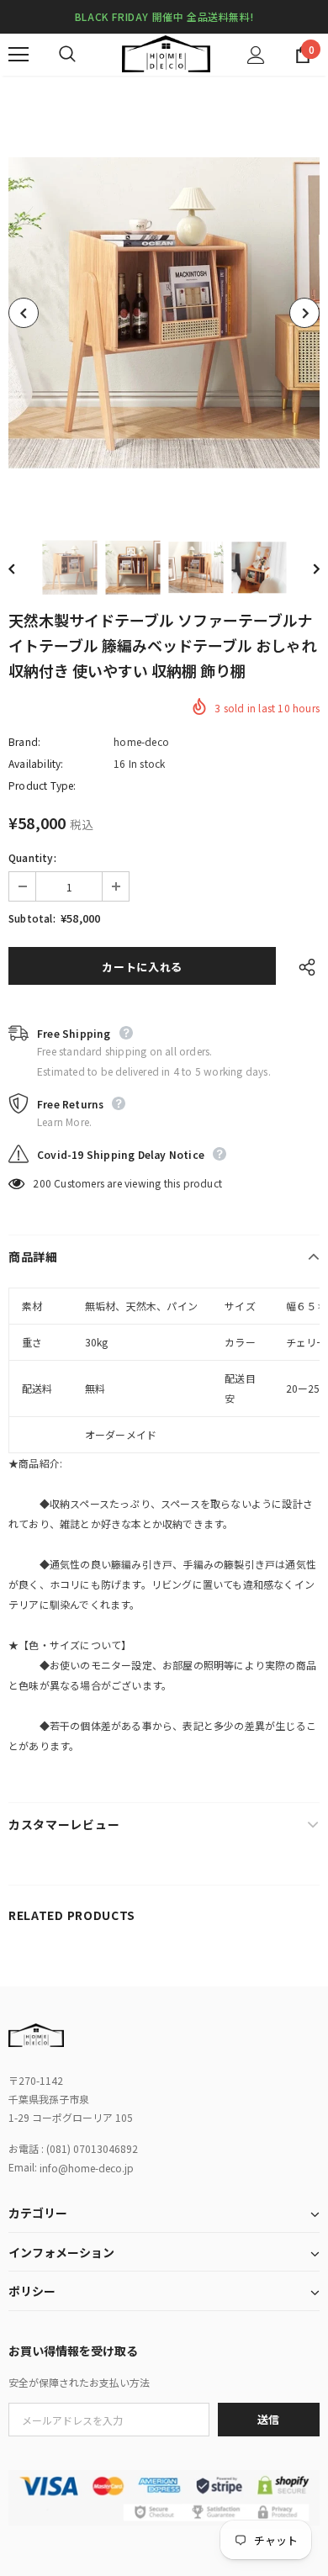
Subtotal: (32, 918)
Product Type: (42, 785)
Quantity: (32, 857)
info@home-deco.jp (87, 2168)
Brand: (24, 741)
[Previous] (24, 313)
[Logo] (166, 54)
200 (42, 1183)
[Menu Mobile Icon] (19, 55)
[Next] (304, 313)
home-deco (141, 741)
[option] (164, 313)
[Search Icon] (84, 55)
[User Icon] (256, 55)
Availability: (36, 763)
